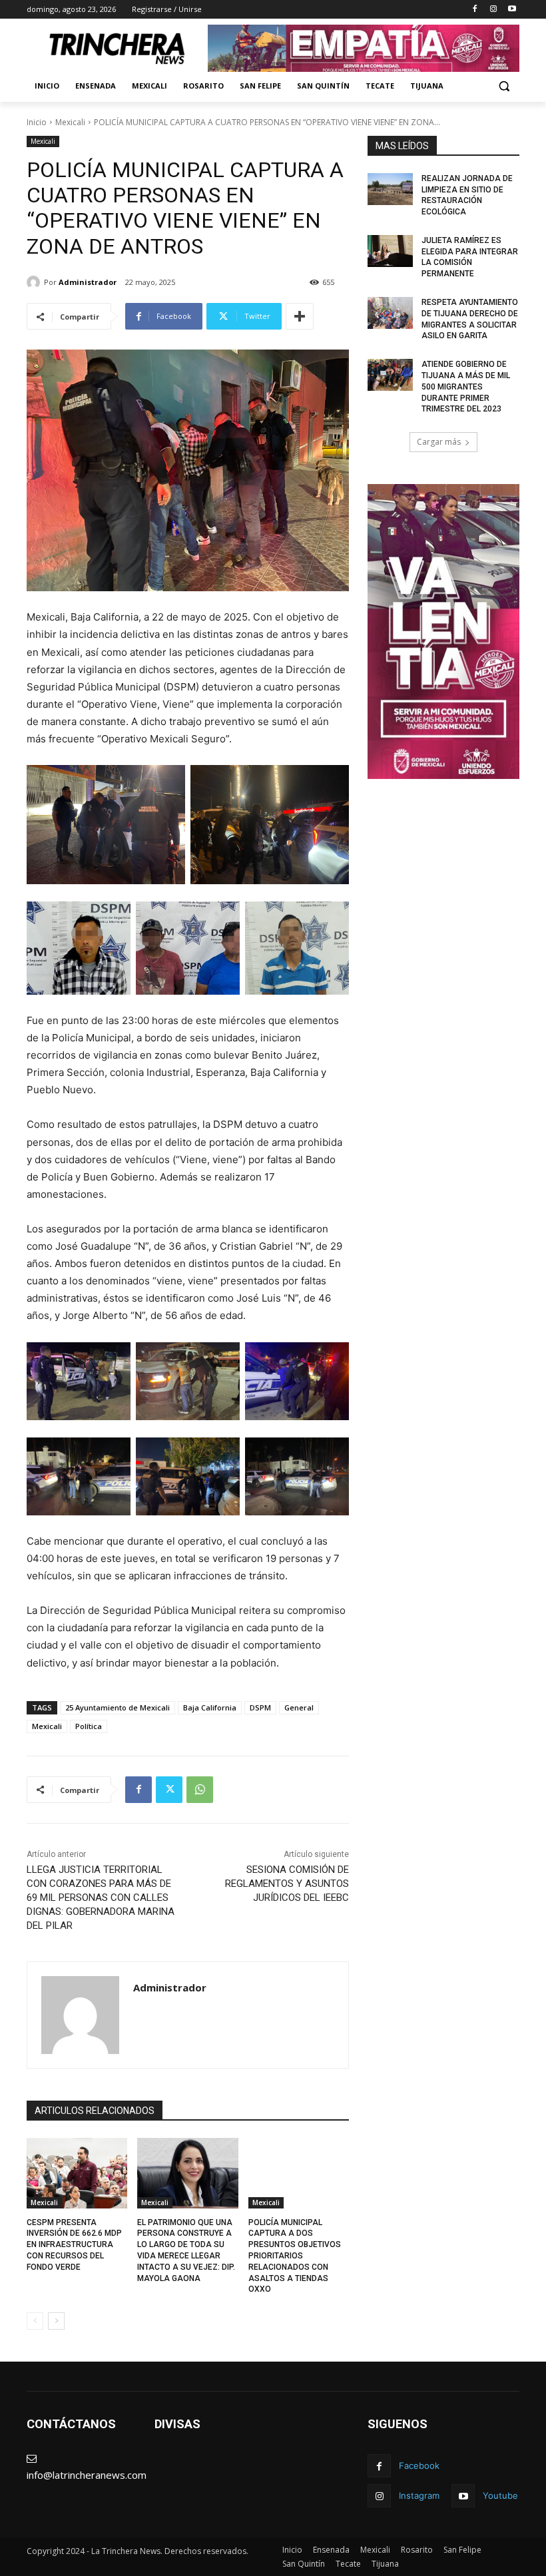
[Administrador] (35, 282)
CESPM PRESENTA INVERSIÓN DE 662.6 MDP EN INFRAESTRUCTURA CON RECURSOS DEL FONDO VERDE (74, 2245)
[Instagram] (493, 10)
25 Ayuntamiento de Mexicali (118, 1707)
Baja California (210, 1707)
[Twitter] (169, 1790)
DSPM (260, 1707)
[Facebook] (475, 10)
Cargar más (439, 442)
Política (89, 1726)
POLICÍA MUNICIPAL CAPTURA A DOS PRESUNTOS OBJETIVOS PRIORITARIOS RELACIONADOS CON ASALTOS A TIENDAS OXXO (295, 2256)
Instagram (419, 2495)
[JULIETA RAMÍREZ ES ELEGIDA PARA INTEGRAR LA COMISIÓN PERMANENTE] (390, 251)
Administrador (88, 282)
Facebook (419, 2465)
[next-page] (56, 2321)
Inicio (37, 122)
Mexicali (70, 122)
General (299, 1707)
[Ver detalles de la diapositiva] (364, 48)
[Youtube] (512, 10)
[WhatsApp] (200, 1790)
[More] (300, 316)
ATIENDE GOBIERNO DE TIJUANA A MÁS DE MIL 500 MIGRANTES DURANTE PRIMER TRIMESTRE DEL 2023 (466, 386)
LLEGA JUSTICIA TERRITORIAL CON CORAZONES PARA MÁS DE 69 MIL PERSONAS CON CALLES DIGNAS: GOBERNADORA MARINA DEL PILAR (101, 1898)
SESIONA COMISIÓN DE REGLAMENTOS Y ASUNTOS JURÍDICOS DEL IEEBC (287, 1884)
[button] (504, 86)
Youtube (500, 2495)
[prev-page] (35, 2321)
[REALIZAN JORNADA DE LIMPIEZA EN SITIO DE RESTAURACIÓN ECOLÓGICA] (390, 189)
